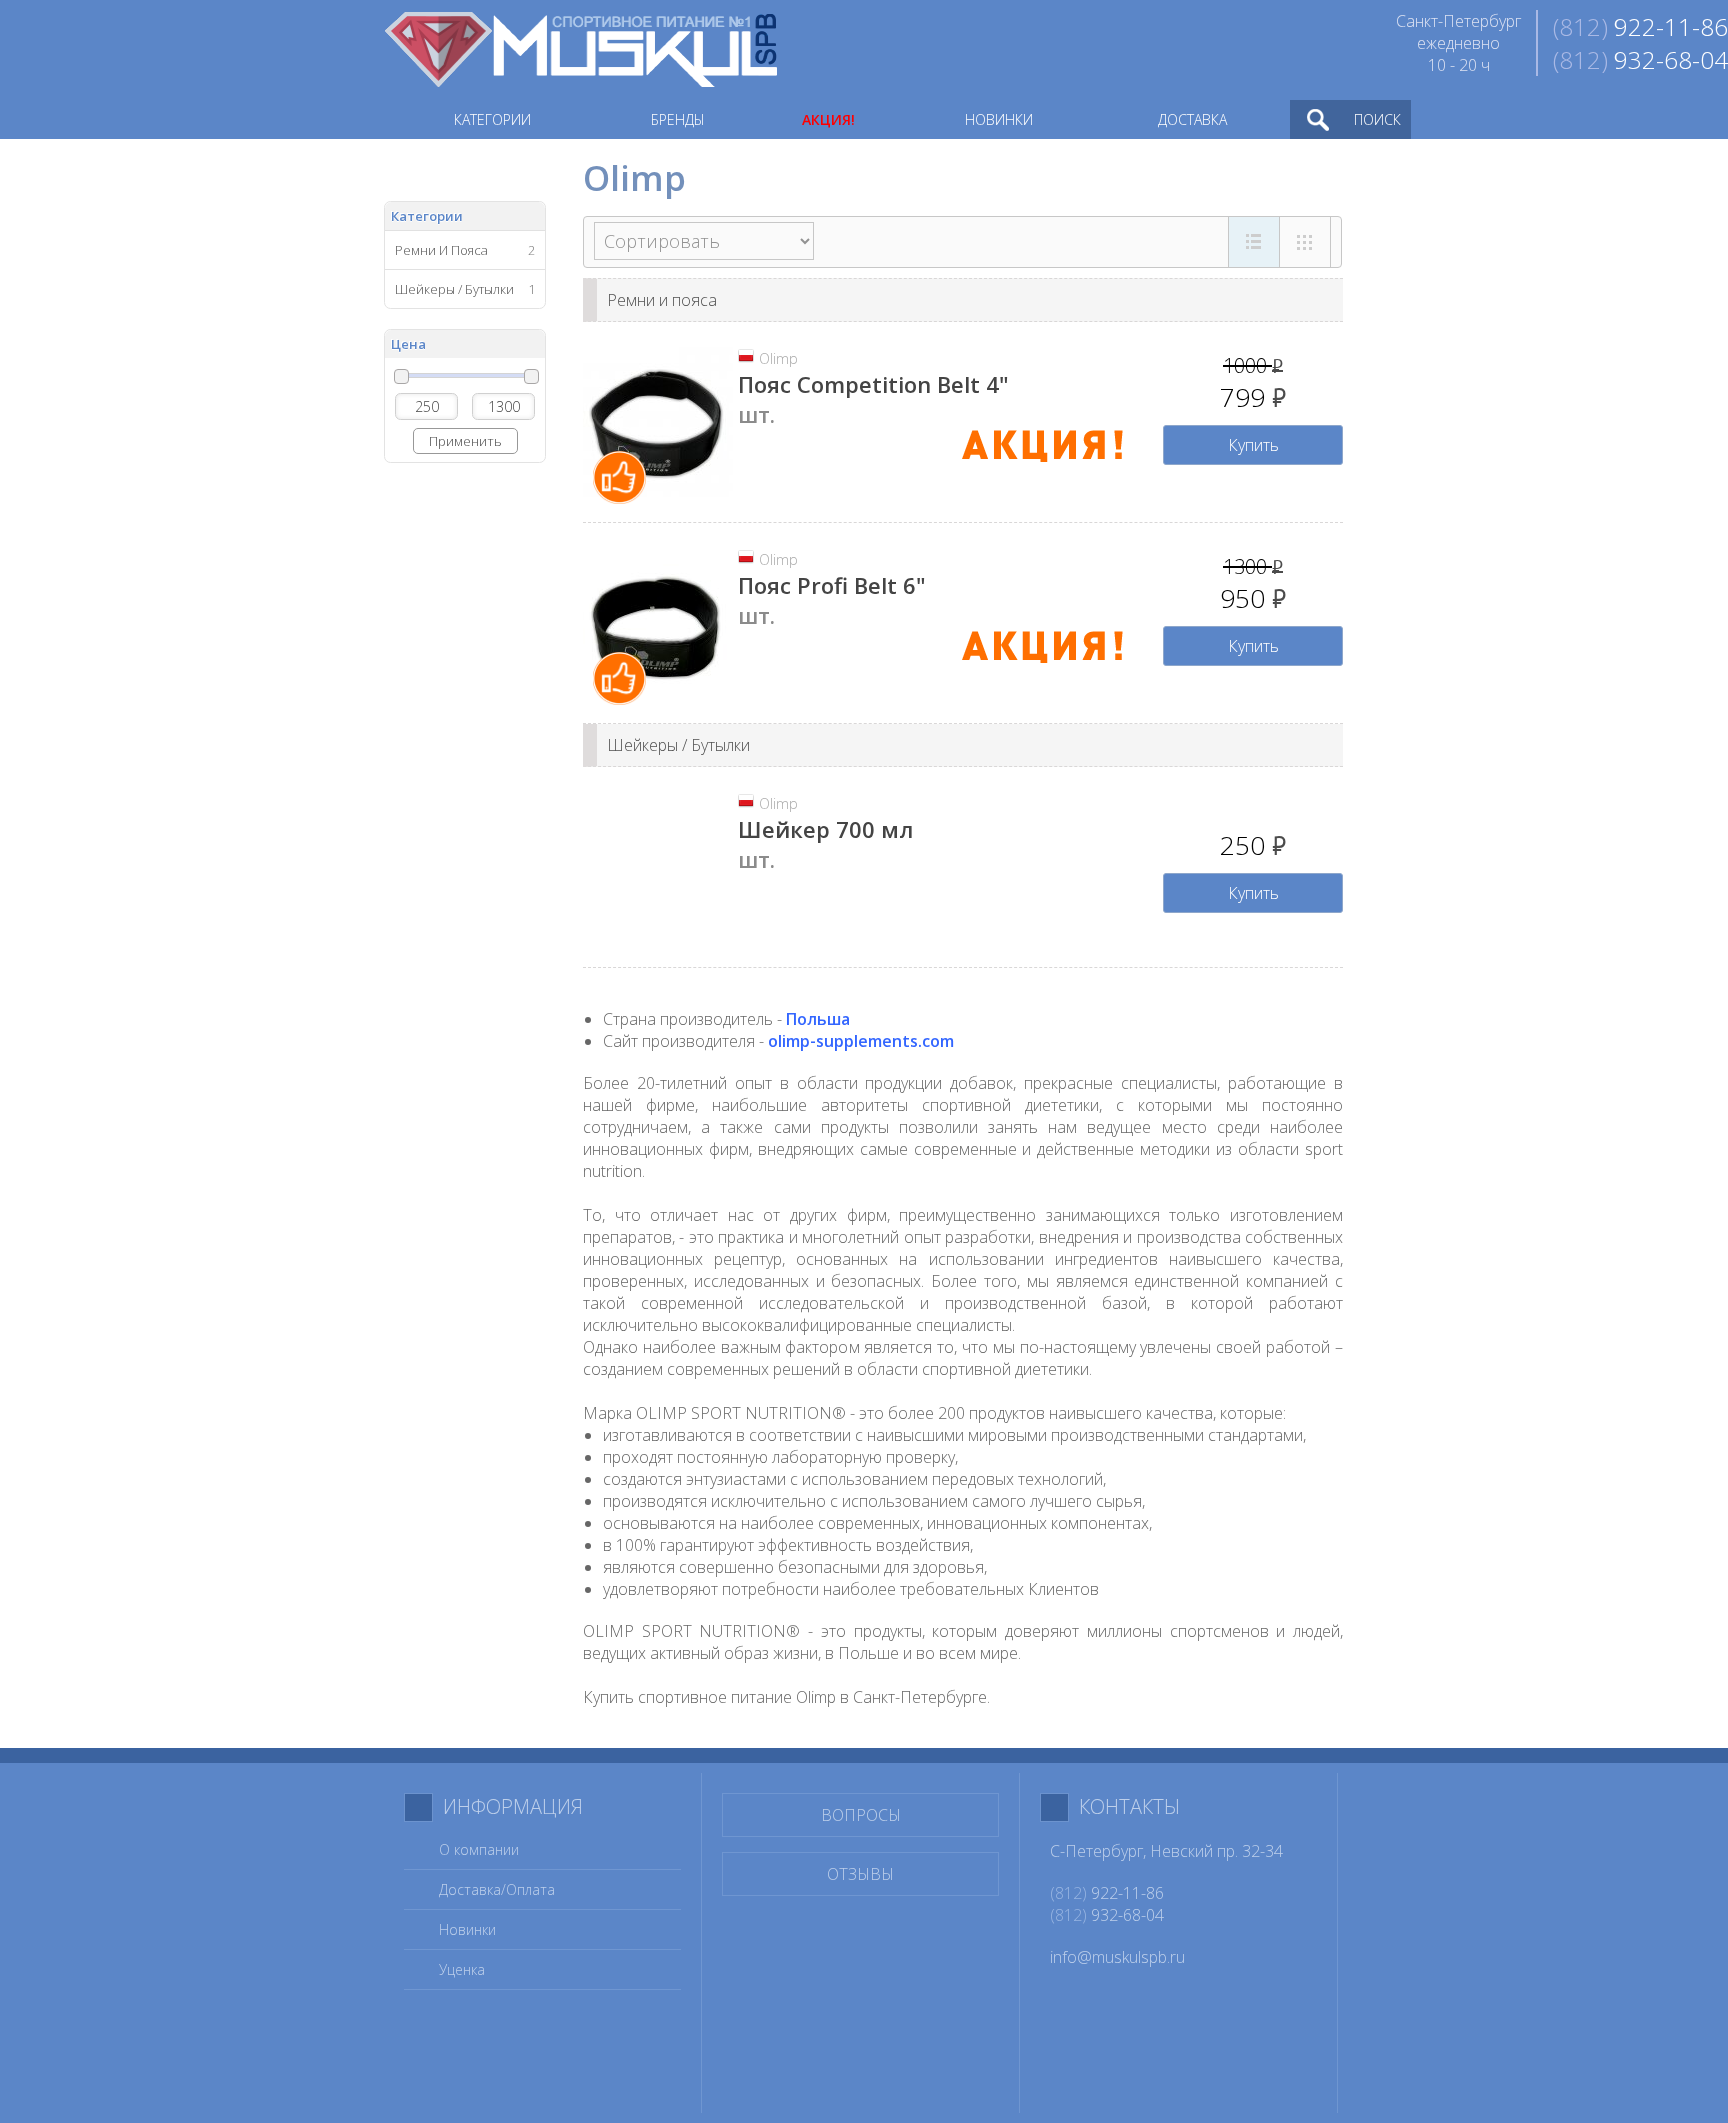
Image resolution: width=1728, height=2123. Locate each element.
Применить (465, 441)
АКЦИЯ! (828, 119)
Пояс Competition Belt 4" (873, 384)
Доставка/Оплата (497, 1889)
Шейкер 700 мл (825, 829)
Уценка (462, 1969)
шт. (756, 414)
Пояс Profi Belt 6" (832, 585)
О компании (479, 1849)
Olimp (778, 358)
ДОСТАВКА (1192, 119)
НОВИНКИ (999, 119)
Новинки (467, 1929)
